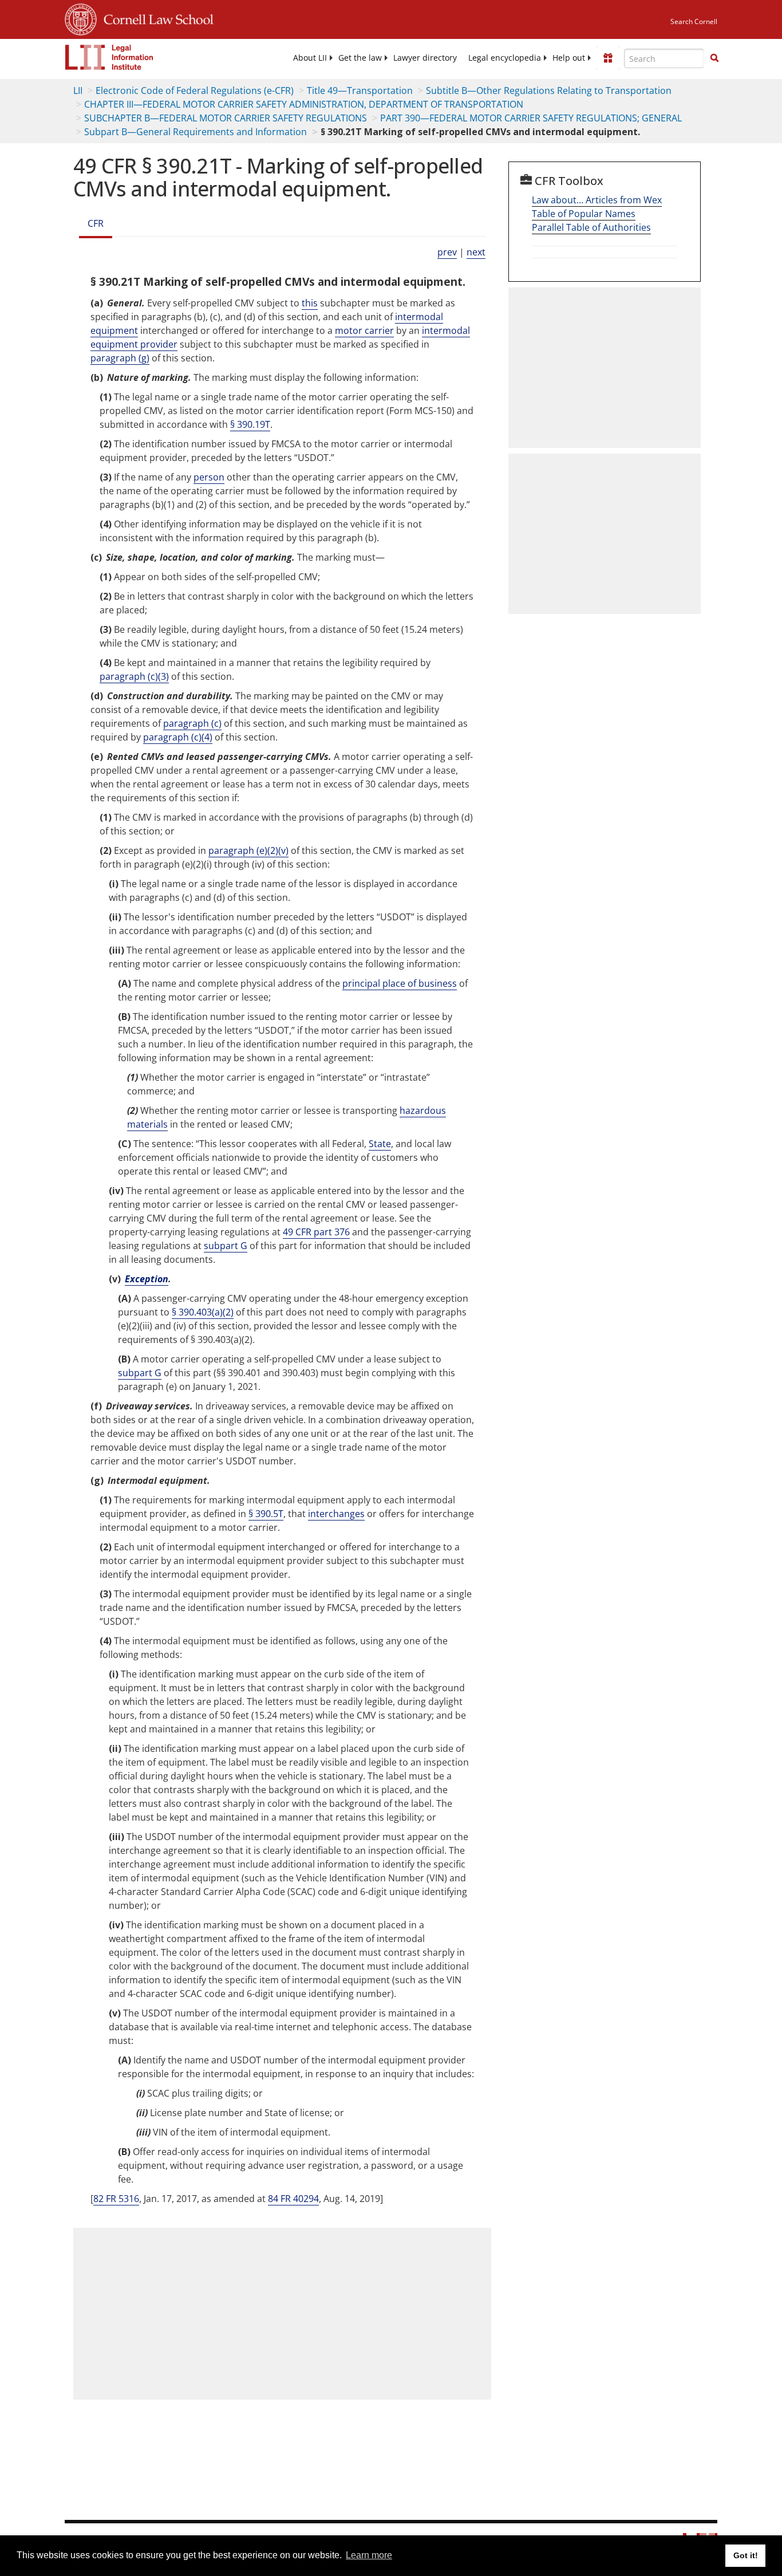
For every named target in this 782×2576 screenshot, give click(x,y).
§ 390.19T (250, 424)
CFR (96, 223)
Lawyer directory (425, 58)
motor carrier (364, 330)
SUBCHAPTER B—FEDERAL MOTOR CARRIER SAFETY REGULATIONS (226, 118)
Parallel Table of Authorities (591, 227)
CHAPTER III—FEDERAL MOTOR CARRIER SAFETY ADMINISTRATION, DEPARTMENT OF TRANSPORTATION (304, 104)
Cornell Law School (155, 18)
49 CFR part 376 (316, 1232)
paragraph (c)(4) (178, 737)
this (310, 303)
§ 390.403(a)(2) (203, 1312)
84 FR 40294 (293, 2199)
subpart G (226, 1246)
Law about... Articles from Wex (597, 200)
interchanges (336, 1514)
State (380, 1144)
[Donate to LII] (608, 58)
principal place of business (400, 983)
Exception (147, 1279)
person (209, 477)
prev (447, 252)
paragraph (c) (192, 723)
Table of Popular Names (584, 214)
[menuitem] (310, 58)
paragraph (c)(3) (134, 676)
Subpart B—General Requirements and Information (195, 132)
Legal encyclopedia (505, 58)
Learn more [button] (369, 2555)
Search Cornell (694, 21)
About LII (310, 58)
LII (78, 90)
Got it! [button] (746, 2555)
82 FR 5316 (116, 2199)
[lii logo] (109, 57)
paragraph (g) (120, 358)
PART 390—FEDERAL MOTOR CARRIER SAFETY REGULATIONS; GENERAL (531, 118)
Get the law (360, 58)
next (476, 252)
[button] (714, 58)
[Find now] (714, 58)
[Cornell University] (81, 18)
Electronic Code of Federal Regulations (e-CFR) (195, 90)
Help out (569, 58)
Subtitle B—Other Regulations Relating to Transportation (549, 90)
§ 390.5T (266, 1514)
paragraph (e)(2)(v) (248, 850)
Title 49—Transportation (360, 90)
